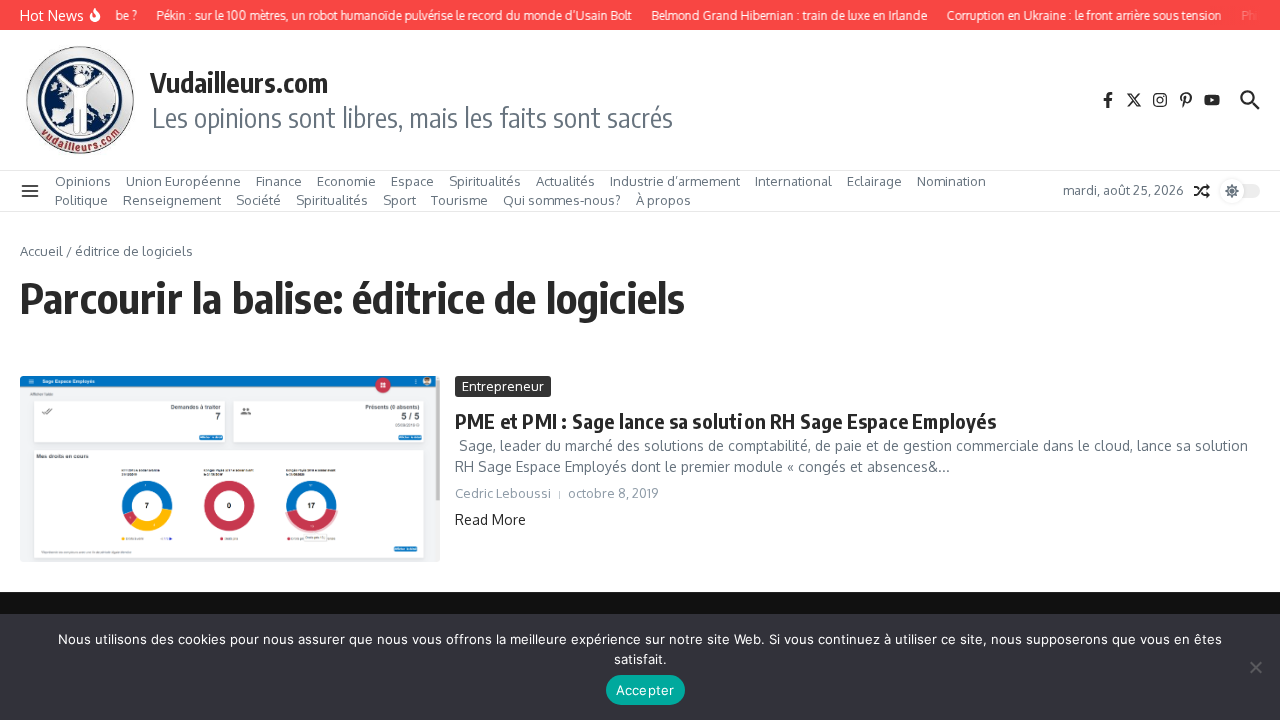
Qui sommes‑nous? (562, 200)
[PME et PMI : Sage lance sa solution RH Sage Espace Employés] (230, 469)
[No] (1255, 667)
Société (258, 200)
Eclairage (874, 181)
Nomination (951, 181)
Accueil (41, 251)
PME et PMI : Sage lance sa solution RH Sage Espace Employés (725, 420)
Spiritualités (485, 181)
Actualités (565, 181)
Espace (412, 181)
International (793, 181)
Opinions (83, 181)
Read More (490, 519)
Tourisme (459, 200)
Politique (81, 200)
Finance (279, 181)
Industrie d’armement (675, 181)
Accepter (645, 690)
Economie (346, 181)
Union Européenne (183, 181)
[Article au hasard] (1202, 191)
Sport (399, 200)
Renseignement (172, 200)
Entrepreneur (503, 386)
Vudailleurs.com (239, 82)
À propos (663, 200)
